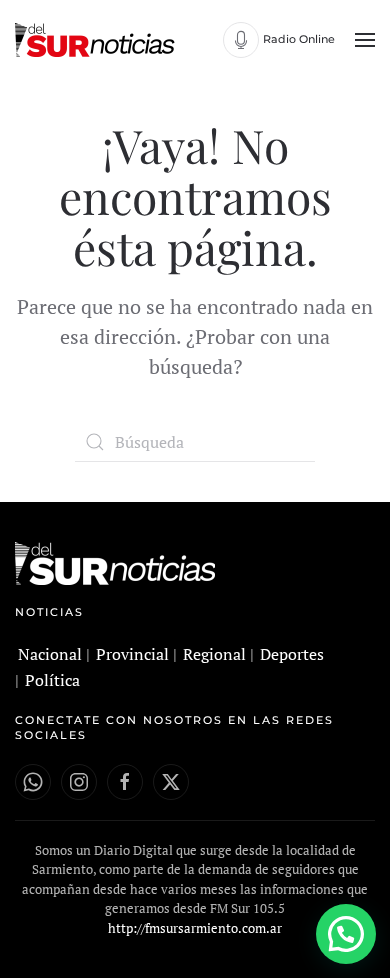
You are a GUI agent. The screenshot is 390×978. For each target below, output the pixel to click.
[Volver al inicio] (97, 40)
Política (52, 680)
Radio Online (299, 39)
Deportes (292, 654)
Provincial (132, 654)
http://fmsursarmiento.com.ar (195, 928)
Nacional (50, 654)
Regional (214, 654)
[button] (365, 40)
